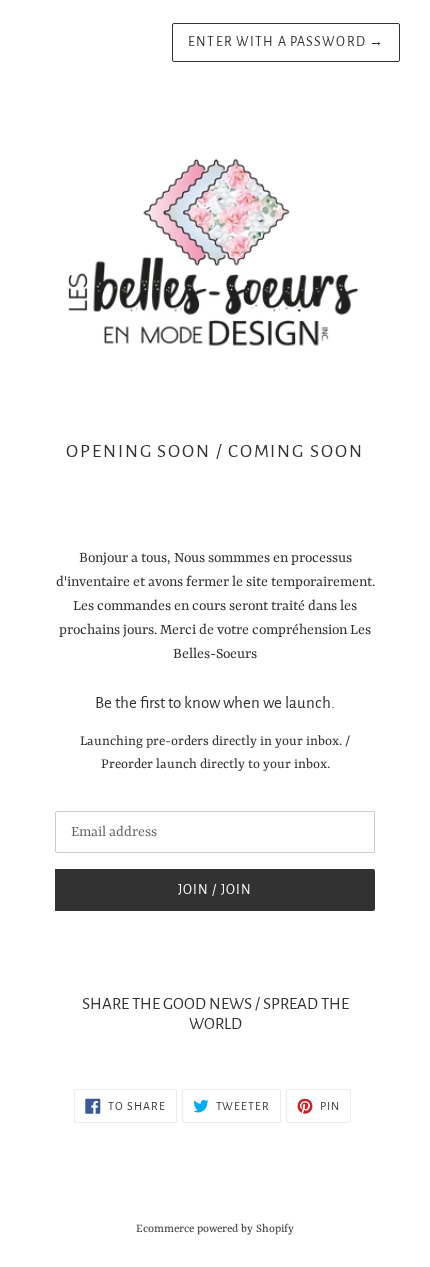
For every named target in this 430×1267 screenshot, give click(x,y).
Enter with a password (286, 42)
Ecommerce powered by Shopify (215, 1229)
